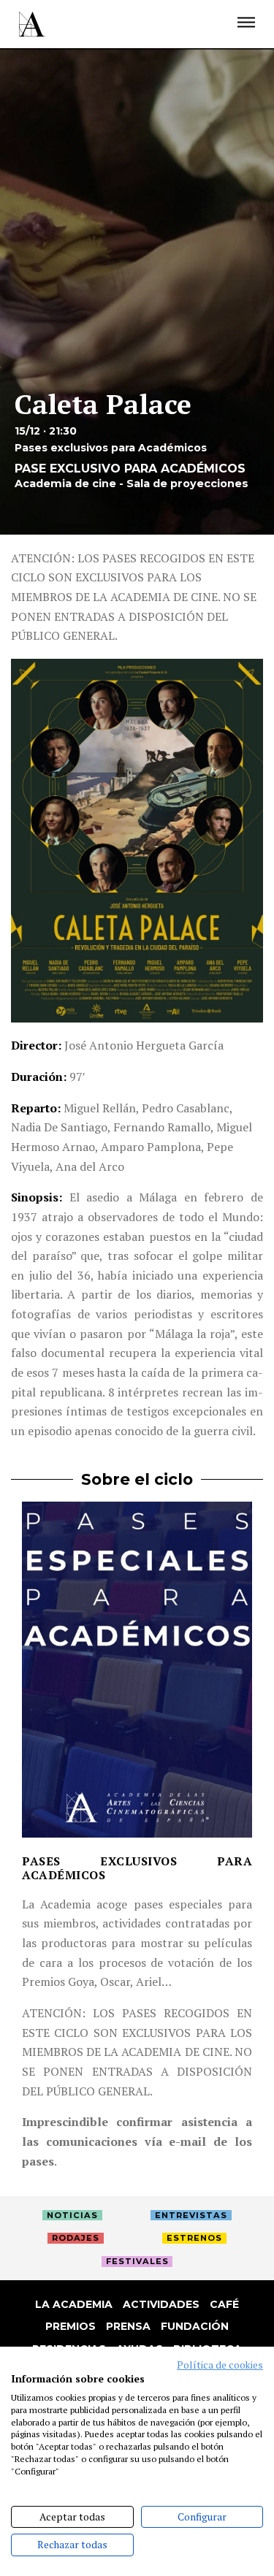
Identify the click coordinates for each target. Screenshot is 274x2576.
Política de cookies (220, 2365)
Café (224, 2304)
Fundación (195, 2326)
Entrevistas (191, 2215)
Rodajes (76, 2238)
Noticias (72, 2215)
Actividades (161, 2304)
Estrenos (194, 2238)
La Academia (74, 2304)
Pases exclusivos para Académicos (137, 1868)
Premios (71, 2326)
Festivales (137, 2261)
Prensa (128, 2326)
